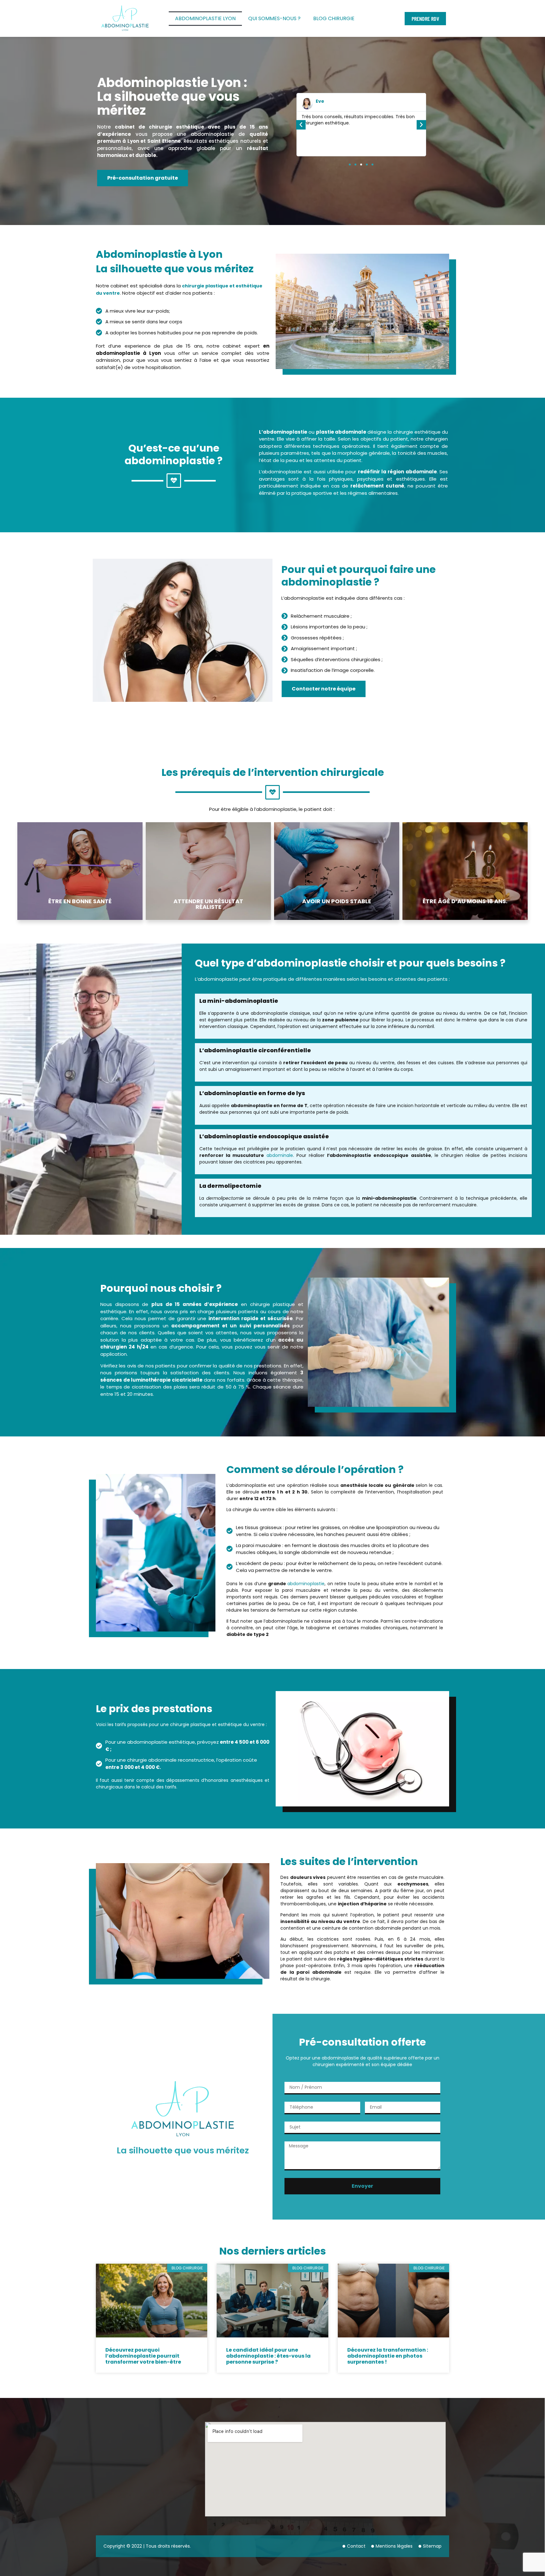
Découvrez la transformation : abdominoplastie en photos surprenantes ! (388, 2356)
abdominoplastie (306, 1584)
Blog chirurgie (334, 18)
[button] (301, 125)
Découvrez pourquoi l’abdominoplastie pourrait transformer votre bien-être (143, 2356)
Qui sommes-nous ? (274, 18)
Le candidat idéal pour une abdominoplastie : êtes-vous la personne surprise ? (268, 2356)
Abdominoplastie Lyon (205, 18)
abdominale (280, 1155)
